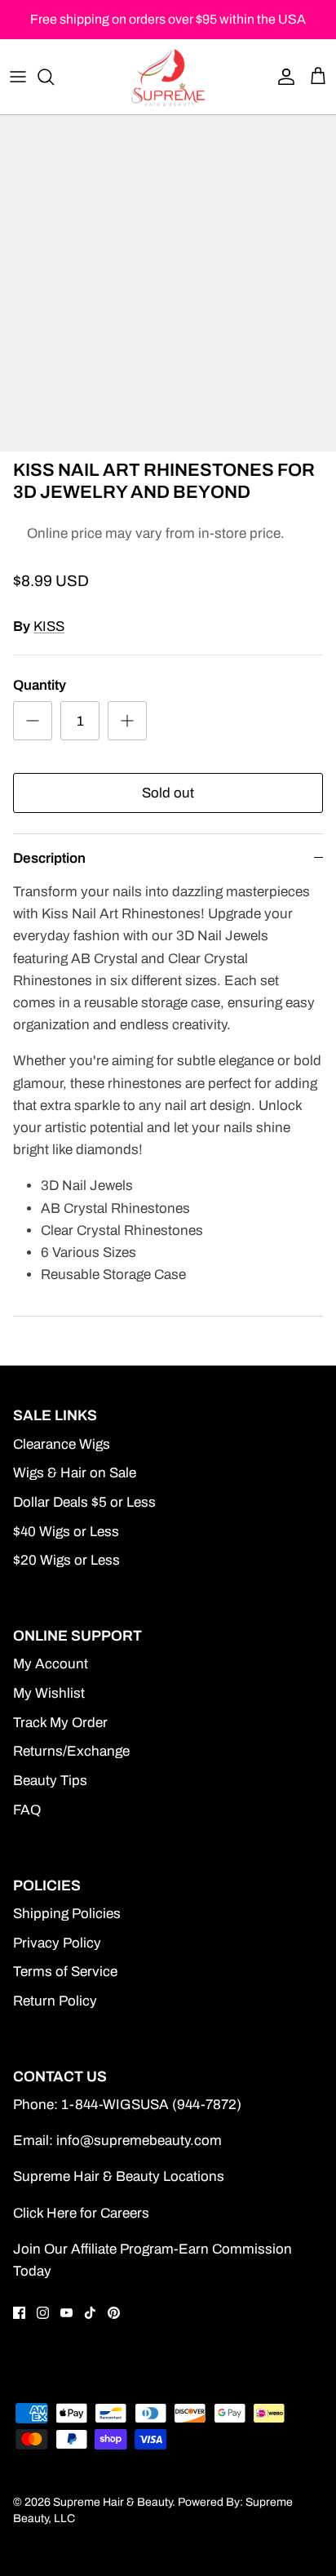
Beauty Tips (50, 1781)
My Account (51, 1664)
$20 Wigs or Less (66, 1560)
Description (49, 858)
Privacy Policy (57, 1943)
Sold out (168, 793)
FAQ (27, 1810)
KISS (49, 626)
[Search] (54, 77)
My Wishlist (49, 1693)
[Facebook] (19, 2313)
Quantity (40, 685)
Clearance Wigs (62, 1444)
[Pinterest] (114, 2313)
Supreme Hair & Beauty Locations (119, 2176)
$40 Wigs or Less (66, 1532)
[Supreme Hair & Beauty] (168, 77)
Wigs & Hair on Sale (75, 1473)
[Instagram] (43, 2313)
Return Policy (55, 2001)
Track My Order (60, 1723)
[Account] (282, 77)
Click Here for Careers (81, 2213)
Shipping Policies (67, 1914)
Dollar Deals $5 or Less (84, 1502)
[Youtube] (66, 2313)
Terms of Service (65, 1972)
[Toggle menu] (18, 77)
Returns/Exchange (71, 1751)
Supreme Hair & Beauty (113, 2502)
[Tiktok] (90, 2313)
